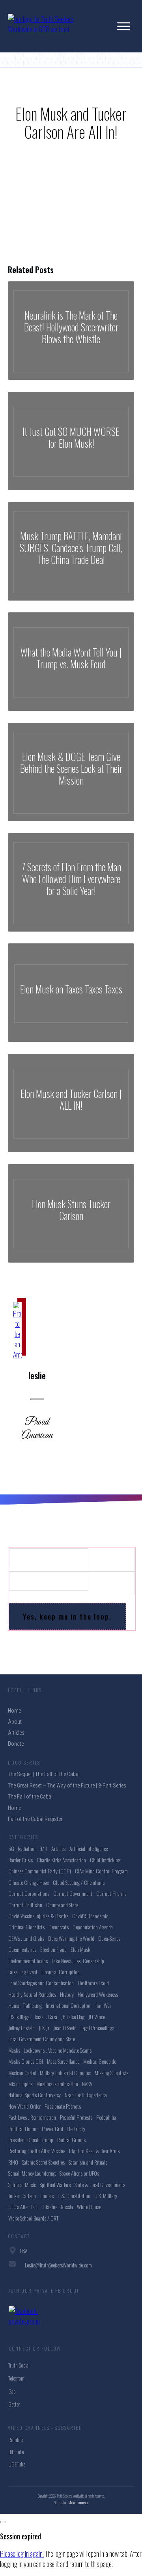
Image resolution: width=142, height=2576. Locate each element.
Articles (58, 1848)
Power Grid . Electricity (64, 2129)
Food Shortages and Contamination (41, 1983)
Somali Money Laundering (32, 2173)
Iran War (103, 2005)
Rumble (15, 2439)
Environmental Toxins (28, 1961)
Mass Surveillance (63, 2061)
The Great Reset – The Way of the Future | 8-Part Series (67, 1786)
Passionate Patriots (63, 2106)
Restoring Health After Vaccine (37, 2151)
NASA (87, 2084)
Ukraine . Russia (58, 2207)
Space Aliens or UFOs (79, 2173)
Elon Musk (80, 1949)
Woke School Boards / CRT (33, 2218)
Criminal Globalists (26, 1927)
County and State (62, 1905)
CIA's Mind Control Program (101, 1871)
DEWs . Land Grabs (26, 1938)
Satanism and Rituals (88, 2162)
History (67, 1994)
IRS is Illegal (20, 2017)
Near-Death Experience (86, 2095)
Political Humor (23, 2129)
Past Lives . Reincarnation (32, 2117)
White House (89, 2207)
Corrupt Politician (25, 1905)
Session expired (21, 2536)
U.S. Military (106, 2196)
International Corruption (69, 2005)
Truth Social (19, 2365)
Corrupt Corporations (29, 1893)
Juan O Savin (65, 2028)
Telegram (16, 2378)
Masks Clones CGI (26, 2061)
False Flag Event (23, 1972)
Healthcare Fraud (93, 1983)
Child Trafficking (105, 1860)
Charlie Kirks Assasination (61, 1860)
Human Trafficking (25, 2005)
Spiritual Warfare (55, 2184)
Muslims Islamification (57, 2084)
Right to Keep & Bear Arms (94, 2151)
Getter (14, 2404)
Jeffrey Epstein (21, 2028)
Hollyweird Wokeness (98, 1994)
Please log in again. (22, 2554)
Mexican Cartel (22, 2073)
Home (14, 1808)
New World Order (24, 2106)
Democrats (59, 1927)
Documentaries (22, 1949)
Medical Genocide (100, 2061)
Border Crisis (21, 1860)
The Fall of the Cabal (30, 1797)
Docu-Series (109, 1938)
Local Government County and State (42, 2039)
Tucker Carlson (22, 2196)
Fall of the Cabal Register (35, 1819)
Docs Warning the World (71, 1938)
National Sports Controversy (35, 2095)
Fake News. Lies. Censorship (78, 1961)
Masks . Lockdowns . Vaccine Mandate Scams (50, 2050)
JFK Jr (44, 2028)
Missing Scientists (111, 2073)
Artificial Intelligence (89, 1848)
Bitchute (16, 2452)
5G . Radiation (22, 1848)
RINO (13, 2162)
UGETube (17, 2464)
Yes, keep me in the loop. (67, 1616)
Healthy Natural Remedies (32, 1994)
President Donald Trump (31, 2140)
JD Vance (97, 2017)
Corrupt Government (73, 1893)
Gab (12, 2391)
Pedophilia (106, 2117)
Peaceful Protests (76, 2117)
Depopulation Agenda (93, 1927)
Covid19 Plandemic (90, 1916)
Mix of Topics (20, 2084)
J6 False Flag (73, 2017)
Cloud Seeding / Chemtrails (79, 1882)
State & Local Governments (100, 2184)
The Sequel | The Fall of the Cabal (44, 1774)
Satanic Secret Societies (43, 2162)
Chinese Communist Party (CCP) (40, 1871)
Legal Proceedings (97, 2028)
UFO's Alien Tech (23, 2207)
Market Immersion (78, 2503)
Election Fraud (53, 1949)
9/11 (43, 1848)
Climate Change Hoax (29, 1882)
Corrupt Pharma (111, 1893)
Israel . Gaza (46, 2017)
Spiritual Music (22, 2184)
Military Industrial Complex (65, 2073)
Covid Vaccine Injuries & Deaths (38, 1916)
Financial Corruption (61, 1972)
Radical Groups (71, 2140)
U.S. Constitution (74, 2196)
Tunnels (47, 2196)
